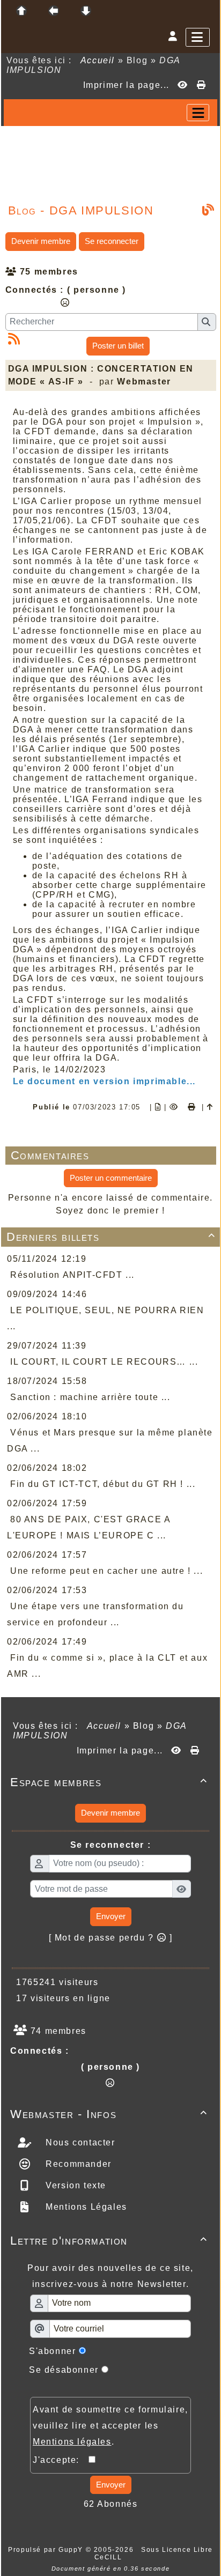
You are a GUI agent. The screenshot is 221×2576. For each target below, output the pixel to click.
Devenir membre (41, 241)
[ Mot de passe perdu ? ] (111, 1938)
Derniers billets (111, 1237)
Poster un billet (118, 346)
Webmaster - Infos (109, 2114)
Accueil (98, 60)
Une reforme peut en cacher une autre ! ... (106, 1571)
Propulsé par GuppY (47, 2550)
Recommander (77, 2164)
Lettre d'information (109, 2241)
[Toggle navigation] (198, 113)
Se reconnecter (112, 241)
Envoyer (111, 1916)
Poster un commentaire (111, 1178)
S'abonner (52, 2351)
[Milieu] (54, 11)
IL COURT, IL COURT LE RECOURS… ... (104, 1362)
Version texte (75, 2185)
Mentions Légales (85, 2207)
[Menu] (198, 37)
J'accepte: (61, 2460)
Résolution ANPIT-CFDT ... (72, 1275)
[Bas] (86, 11)
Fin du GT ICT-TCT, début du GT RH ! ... (103, 1484)
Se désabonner (64, 2370)
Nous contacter (79, 2142)
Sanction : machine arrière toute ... (90, 1397)
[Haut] (21, 11)
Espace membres (109, 1782)
